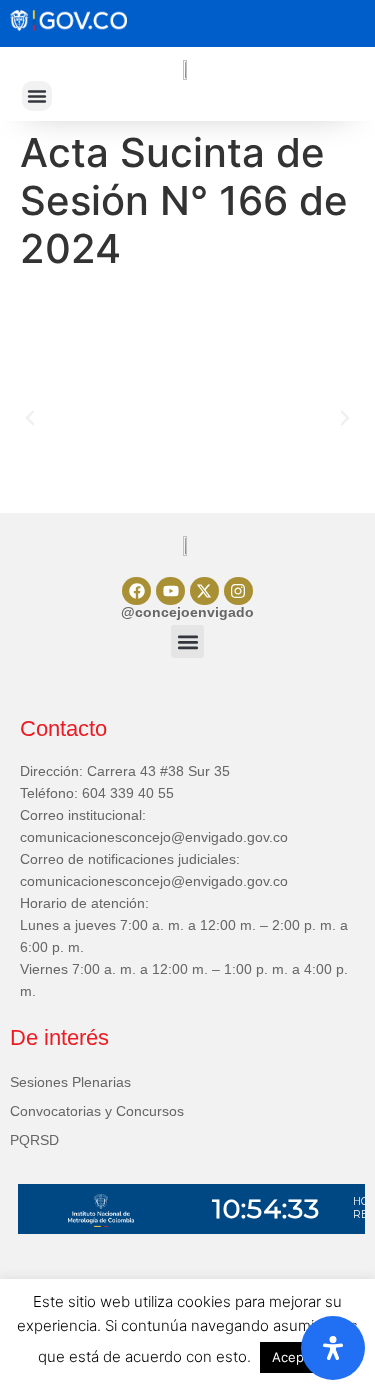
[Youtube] (170, 591)
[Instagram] (238, 591)
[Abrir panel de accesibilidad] (333, 1348)
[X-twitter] (204, 591)
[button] (37, 96)
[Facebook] (136, 591)
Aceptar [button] (296, 1357)
